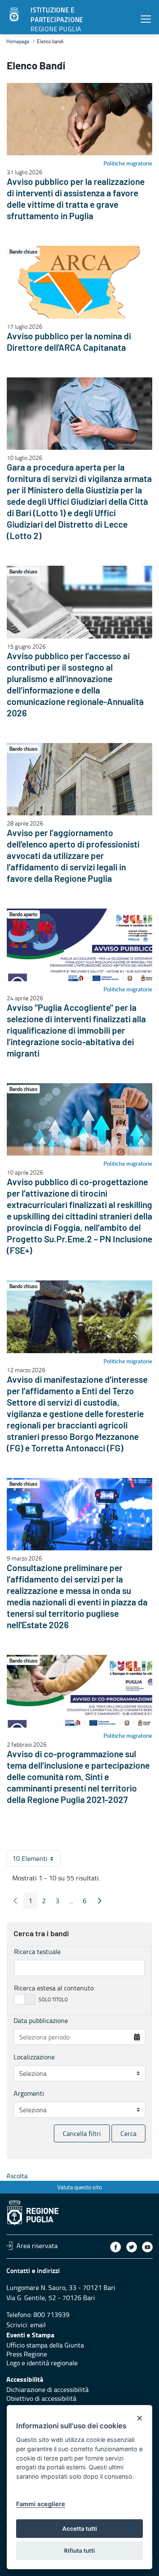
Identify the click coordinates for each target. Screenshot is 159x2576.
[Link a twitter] (132, 2247)
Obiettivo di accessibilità (41, 2398)
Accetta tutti (80, 2529)
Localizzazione (34, 2057)
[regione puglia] (15, 15)
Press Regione (27, 2354)
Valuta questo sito (79, 2187)
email (38, 2325)
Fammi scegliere (41, 2504)
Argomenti (29, 2093)
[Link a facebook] (116, 2247)
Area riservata (37, 2246)
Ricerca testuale (37, 1951)
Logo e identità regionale (42, 2363)
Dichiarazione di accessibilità (47, 2389)
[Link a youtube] (147, 2247)
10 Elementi (36, 1860)
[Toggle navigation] (146, 19)
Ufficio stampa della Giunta (45, 2345)
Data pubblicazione (41, 2020)
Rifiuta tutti (79, 2551)
